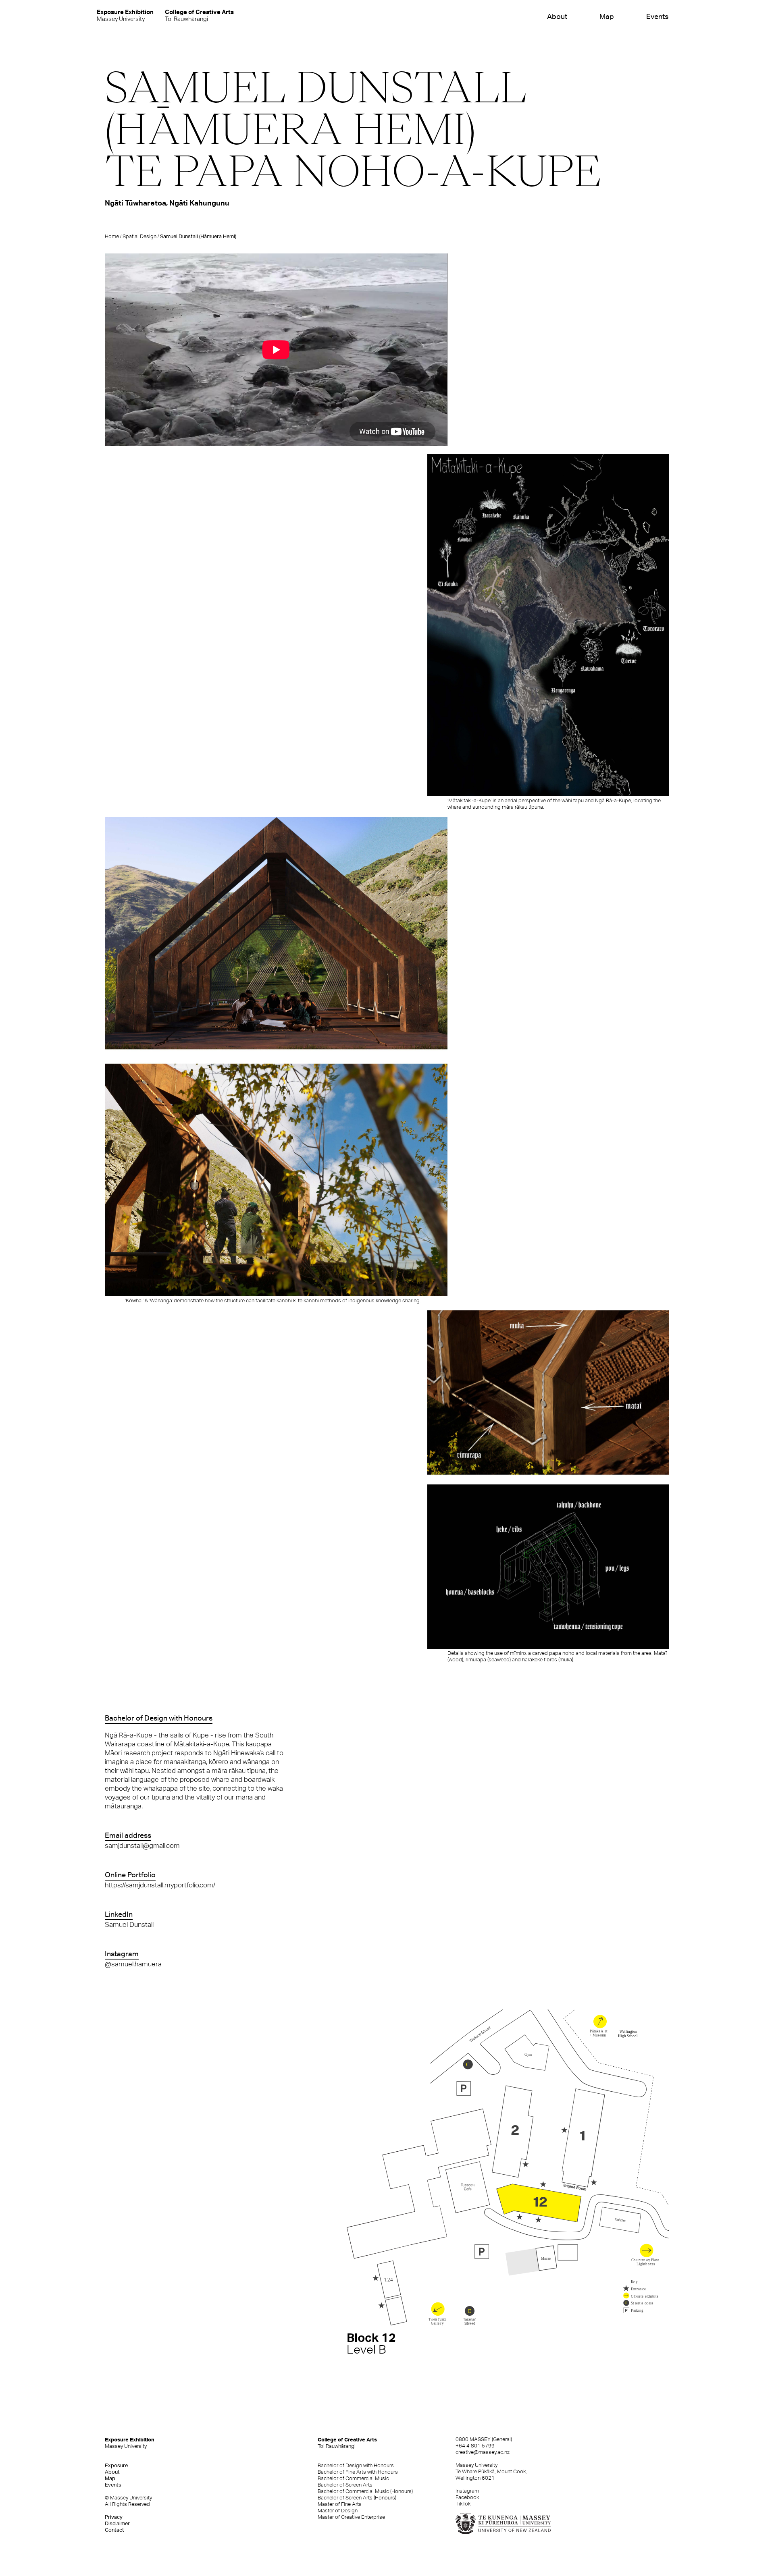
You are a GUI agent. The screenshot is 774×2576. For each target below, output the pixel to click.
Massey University (125, 15)
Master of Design (338, 2511)
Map (607, 16)
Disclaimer (117, 2523)
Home (112, 236)
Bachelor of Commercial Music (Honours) (365, 2491)
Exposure (116, 2465)
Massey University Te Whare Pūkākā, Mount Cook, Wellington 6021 (491, 2471)
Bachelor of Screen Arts (345, 2485)
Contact (114, 2530)
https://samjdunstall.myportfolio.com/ (160, 1885)
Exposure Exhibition (130, 2443)
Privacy (114, 2517)
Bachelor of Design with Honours (356, 2465)
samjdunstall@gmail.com (142, 1845)
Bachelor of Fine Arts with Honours (358, 2472)
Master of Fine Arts (340, 2504)
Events (657, 16)
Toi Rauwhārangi (199, 15)
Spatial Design (139, 236)
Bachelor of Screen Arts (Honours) (357, 2498)
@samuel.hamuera (133, 1964)
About (557, 16)
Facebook (467, 2497)
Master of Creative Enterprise (351, 2517)
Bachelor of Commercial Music (353, 2478)
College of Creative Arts (347, 2443)
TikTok (463, 2504)
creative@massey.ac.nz (483, 2452)
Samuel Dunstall (129, 1924)
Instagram (467, 2491)
